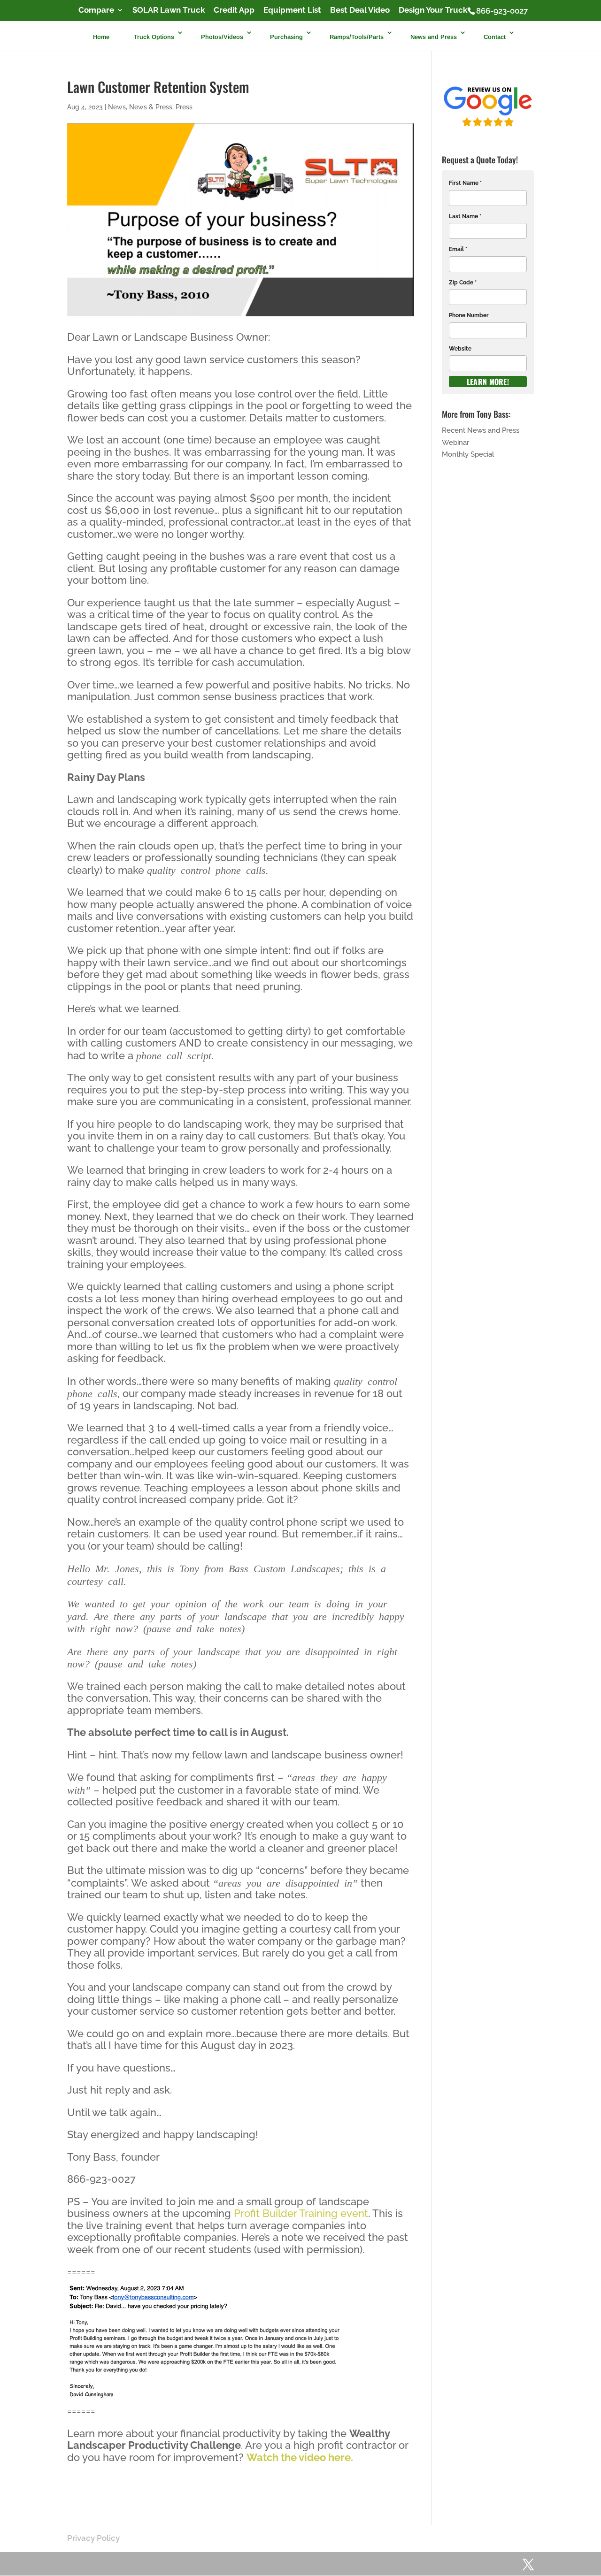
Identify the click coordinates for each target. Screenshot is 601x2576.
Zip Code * (463, 283)
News (117, 107)
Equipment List (292, 10)
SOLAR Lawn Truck (169, 10)
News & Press (151, 107)
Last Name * (465, 216)
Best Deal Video (360, 10)
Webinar (455, 443)
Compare (96, 10)
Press (184, 107)
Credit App (234, 10)
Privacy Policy (93, 2538)
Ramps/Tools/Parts (357, 36)
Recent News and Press (481, 430)
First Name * (465, 183)
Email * (458, 249)
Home (101, 36)
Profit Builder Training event (301, 2213)
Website (460, 349)
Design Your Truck (433, 10)
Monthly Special (468, 454)
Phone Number (469, 315)
